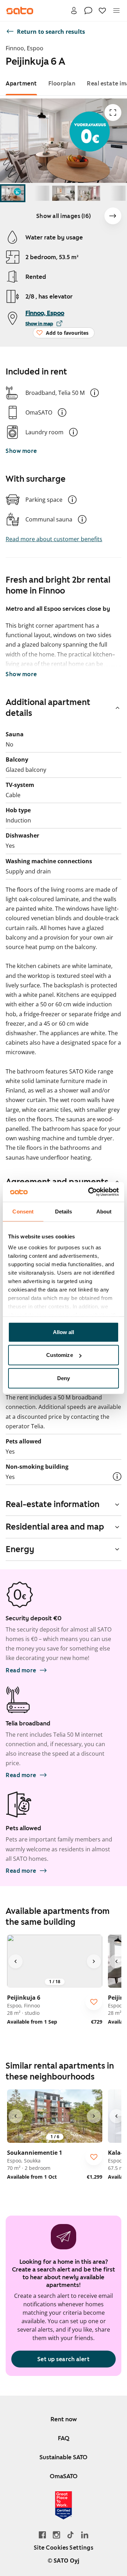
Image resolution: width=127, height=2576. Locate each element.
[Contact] (88, 11)
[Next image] (113, 216)
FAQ (64, 2438)
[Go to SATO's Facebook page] (42, 2535)
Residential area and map (55, 1527)
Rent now (64, 2419)
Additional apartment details (48, 708)
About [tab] (104, 1211)
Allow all (64, 1332)
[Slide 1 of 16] (13, 193)
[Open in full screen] (113, 113)
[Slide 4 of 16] (89, 193)
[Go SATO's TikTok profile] (71, 2535)
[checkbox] (94, 2002)
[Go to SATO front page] (20, 11)
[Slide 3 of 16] (64, 193)
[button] (95, 393)
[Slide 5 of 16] (114, 193)
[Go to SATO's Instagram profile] (56, 2535)
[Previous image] (16, 1961)
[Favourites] (102, 11)
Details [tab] (64, 1211)
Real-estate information (53, 1504)
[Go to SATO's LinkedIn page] (85, 2535)
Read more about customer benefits (54, 539)
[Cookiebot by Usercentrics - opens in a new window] (90, 1192)
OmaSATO (64, 2476)
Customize (60, 1355)
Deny (64, 1378)
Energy (20, 1549)
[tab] (21, 84)
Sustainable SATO (64, 2457)
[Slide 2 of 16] (38, 193)
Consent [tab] (23, 1211)
